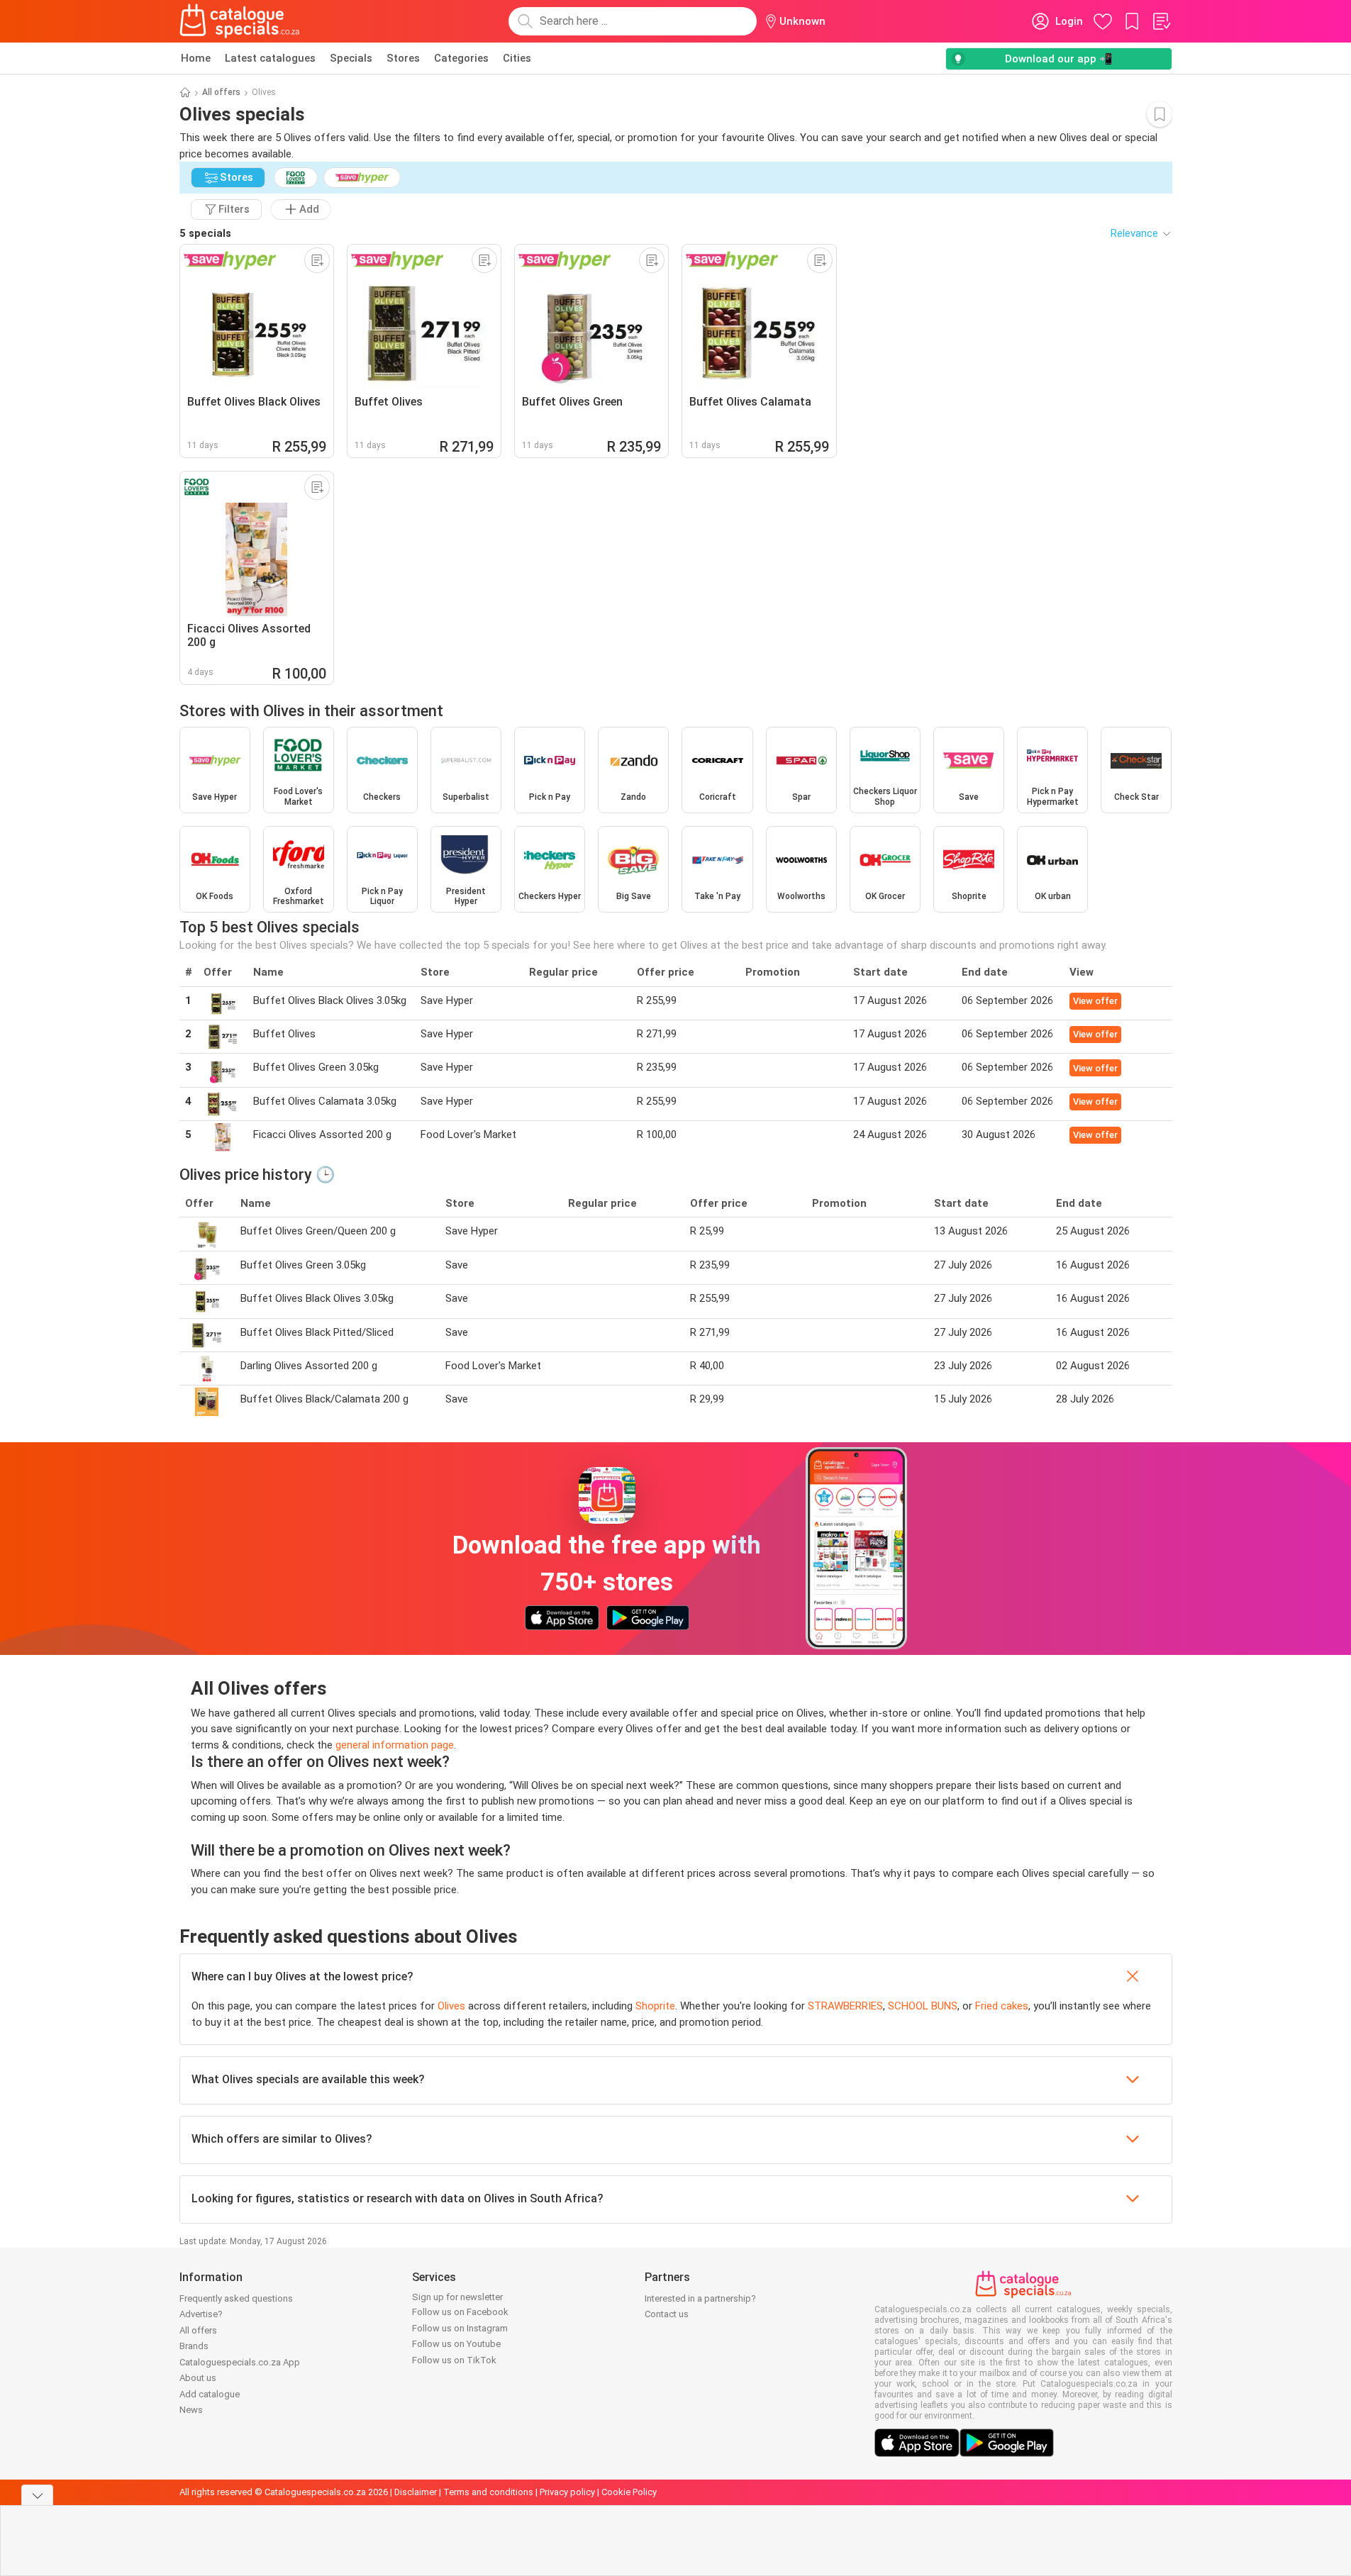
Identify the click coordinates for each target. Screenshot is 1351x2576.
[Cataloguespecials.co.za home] (240, 21)
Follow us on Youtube (456, 2344)
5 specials (205, 233)
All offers (221, 92)
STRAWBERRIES (845, 2006)
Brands (194, 2346)
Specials (351, 58)
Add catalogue (210, 2394)
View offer (1095, 1001)
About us (198, 2378)
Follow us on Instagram (460, 2328)
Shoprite (655, 2006)
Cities (517, 58)
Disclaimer (416, 2492)
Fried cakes (1002, 2006)
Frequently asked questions (236, 2298)
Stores (403, 58)
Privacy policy (567, 2492)
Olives (451, 2006)
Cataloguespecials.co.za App (240, 2362)
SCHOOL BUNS (923, 2006)
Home (196, 58)
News (191, 2410)
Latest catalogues (270, 58)
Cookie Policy (629, 2492)
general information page (395, 1745)
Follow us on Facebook (460, 2312)
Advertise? (201, 2314)
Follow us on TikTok (454, 2360)
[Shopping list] (1161, 21)
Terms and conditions (488, 2492)
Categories (461, 58)
